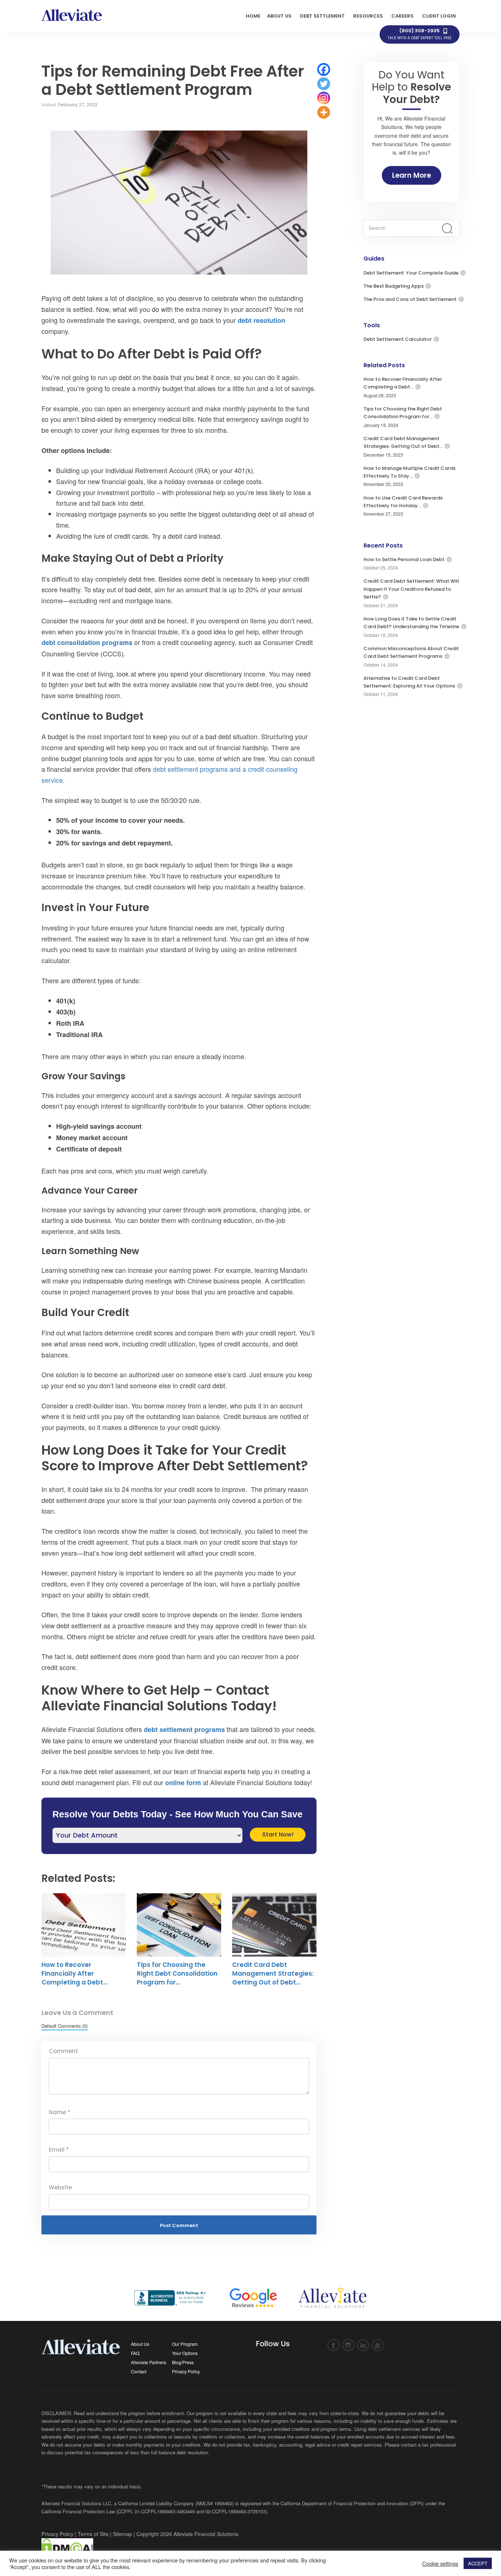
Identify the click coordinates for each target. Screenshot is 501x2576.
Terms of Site (93, 2534)
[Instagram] (324, 98)
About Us (140, 2344)
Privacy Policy (186, 2371)
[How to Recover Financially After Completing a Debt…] (84, 1925)
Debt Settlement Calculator (398, 339)
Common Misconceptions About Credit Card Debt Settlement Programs (411, 652)
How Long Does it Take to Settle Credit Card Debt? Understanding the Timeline (411, 623)
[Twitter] (324, 84)
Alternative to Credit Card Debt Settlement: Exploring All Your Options (409, 682)
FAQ (135, 2353)
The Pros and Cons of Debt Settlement (410, 299)
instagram (348, 2345)
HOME (253, 16)
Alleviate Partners (149, 2362)
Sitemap (122, 2534)
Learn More (412, 175)
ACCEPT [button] (478, 2563)
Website (60, 2187)
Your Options (185, 2353)
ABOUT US (279, 16)
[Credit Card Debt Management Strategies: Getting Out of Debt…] (274, 1925)
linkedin (363, 2345)
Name (60, 2112)
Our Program (185, 2344)
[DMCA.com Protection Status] (67, 2547)
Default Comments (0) (65, 2026)
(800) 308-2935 (420, 34)
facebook (334, 2345)
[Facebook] (324, 69)
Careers (403, 16)
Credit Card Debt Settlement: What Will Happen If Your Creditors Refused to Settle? (411, 589)
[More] (324, 112)
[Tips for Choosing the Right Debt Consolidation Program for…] (179, 1925)
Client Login (439, 16)
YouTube (378, 2345)
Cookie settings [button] (440, 2564)
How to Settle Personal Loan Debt (404, 559)
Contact (139, 2371)
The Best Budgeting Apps (394, 286)
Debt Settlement (322, 16)
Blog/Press (183, 2362)
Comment (63, 2051)
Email (59, 2150)
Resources (368, 16)
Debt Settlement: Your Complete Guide (411, 273)
